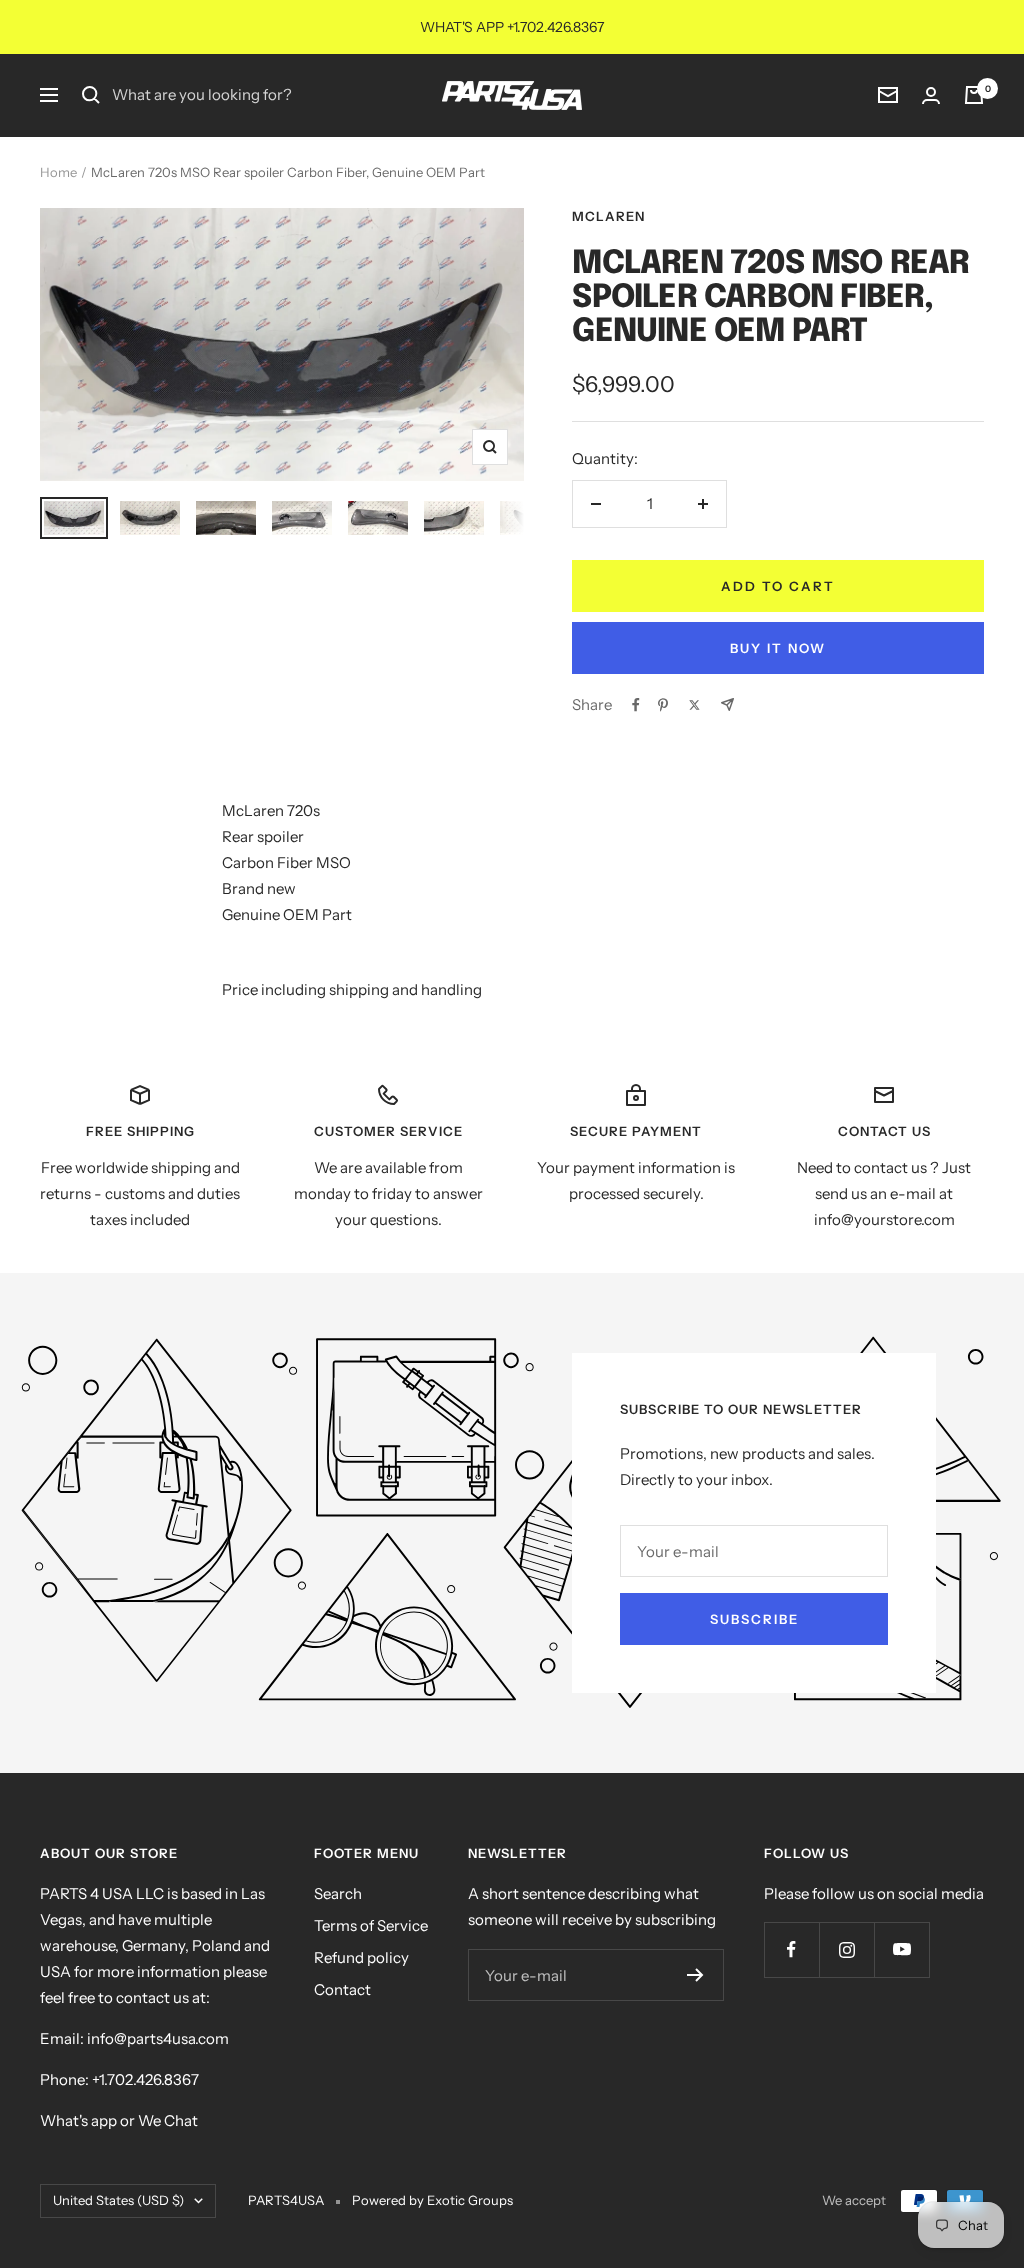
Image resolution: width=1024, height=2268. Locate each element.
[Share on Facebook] (636, 705)
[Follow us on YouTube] (901, 1949)
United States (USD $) (118, 2200)
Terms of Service (371, 1925)
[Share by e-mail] (727, 704)
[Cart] (974, 95)
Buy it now (778, 648)
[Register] (695, 1975)
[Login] (931, 95)
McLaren (608, 216)
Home (58, 172)
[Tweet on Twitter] (694, 705)
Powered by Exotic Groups (432, 2200)
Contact (342, 1989)
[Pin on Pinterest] (663, 705)
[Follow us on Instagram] (846, 1949)
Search (338, 1893)
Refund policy (361, 1957)
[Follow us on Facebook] (791, 1949)
